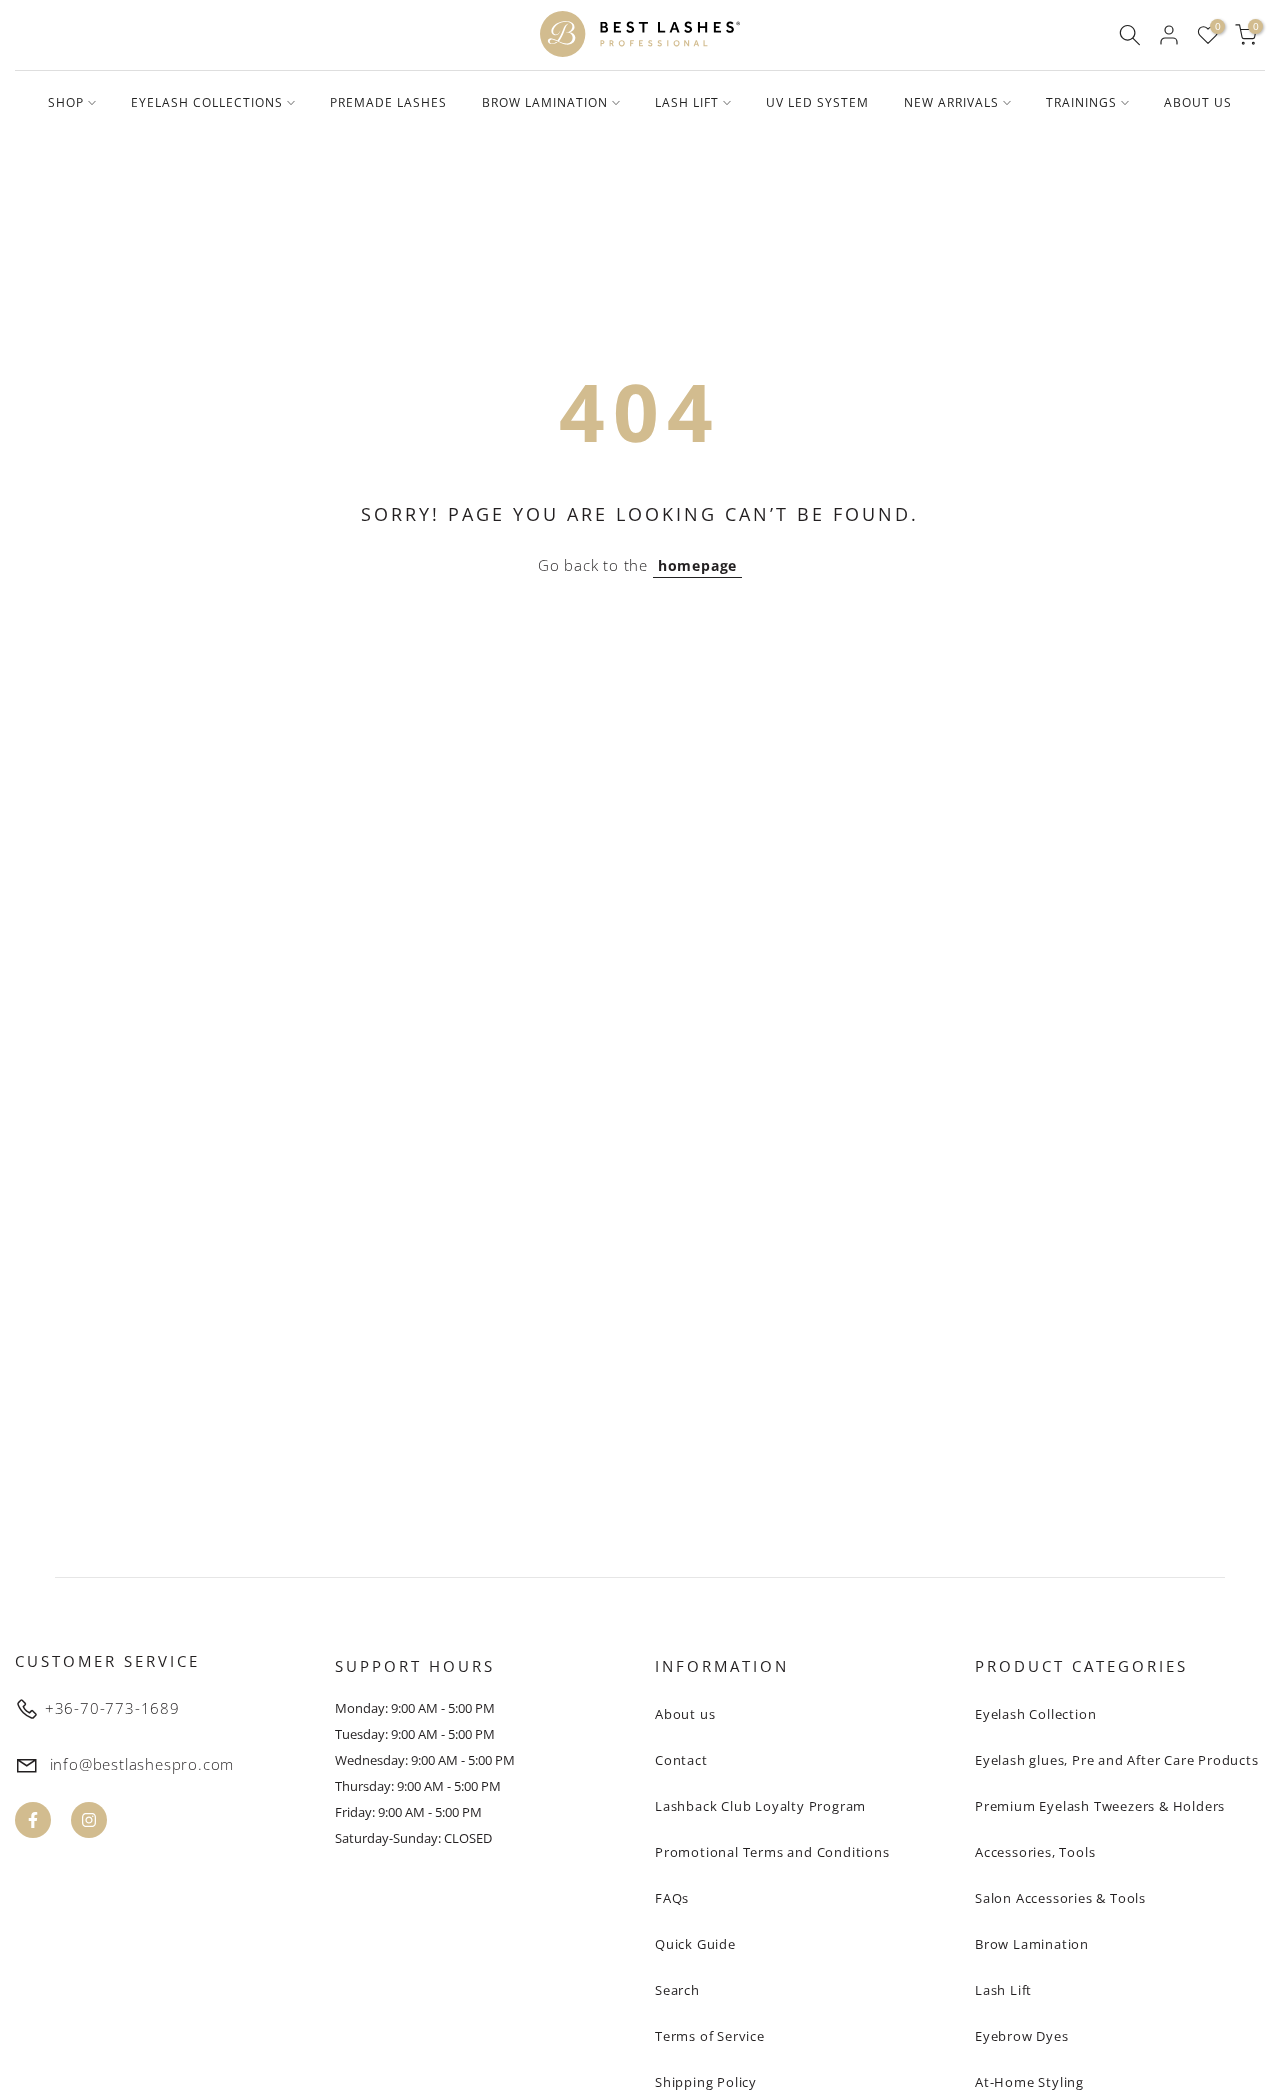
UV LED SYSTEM (817, 102)
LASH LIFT (687, 102)
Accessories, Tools (1035, 1852)
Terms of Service (710, 2036)
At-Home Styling (1029, 2082)
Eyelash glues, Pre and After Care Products (1117, 1760)
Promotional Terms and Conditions (772, 1852)
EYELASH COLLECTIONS (207, 102)
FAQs (672, 1898)
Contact (681, 1760)
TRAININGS (1081, 102)
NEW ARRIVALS (951, 102)
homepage (697, 565)
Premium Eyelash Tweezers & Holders (1100, 1806)
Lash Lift (1003, 1990)
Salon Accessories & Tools (1060, 1898)
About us (685, 1714)
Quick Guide (695, 1944)
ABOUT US (1198, 102)
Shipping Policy (706, 2082)
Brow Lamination (1032, 1944)
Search (677, 1990)
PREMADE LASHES (388, 102)
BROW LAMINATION (545, 102)
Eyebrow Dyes (1022, 2036)
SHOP (66, 102)
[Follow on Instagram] (89, 1820)
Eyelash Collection (1035, 1714)
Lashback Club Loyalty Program (760, 1806)
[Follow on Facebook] (33, 1820)
